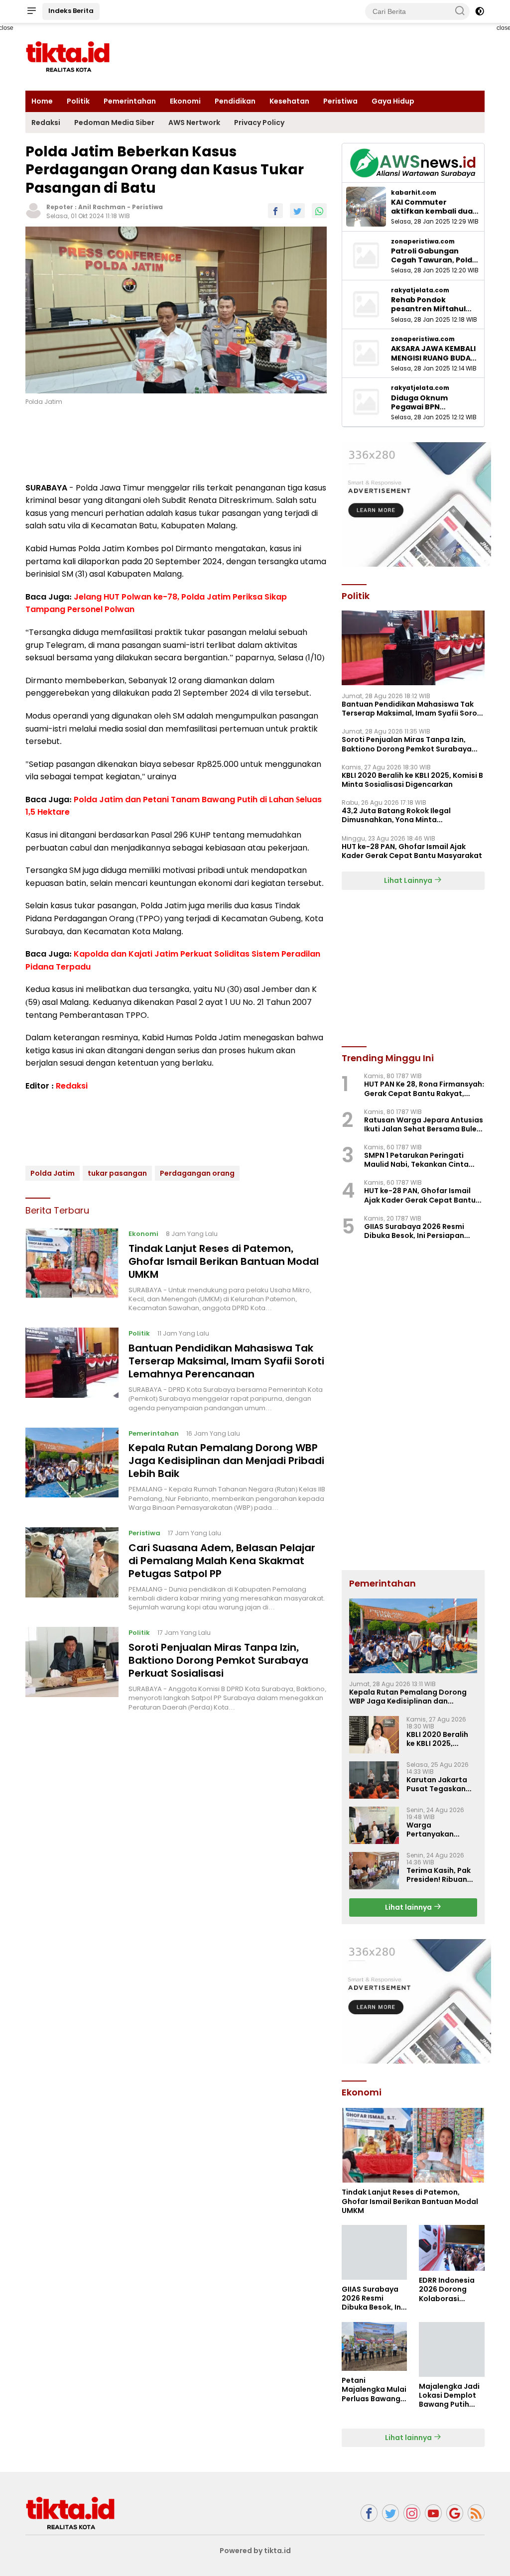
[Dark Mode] (480, 11)
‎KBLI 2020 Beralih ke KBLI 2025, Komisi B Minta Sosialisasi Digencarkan (412, 780)
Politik (78, 101)
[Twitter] (390, 2513)
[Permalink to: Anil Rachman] (33, 210)
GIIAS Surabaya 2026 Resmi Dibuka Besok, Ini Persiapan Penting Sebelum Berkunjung (416, 1231)
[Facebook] (369, 2513)
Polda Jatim (53, 1173)
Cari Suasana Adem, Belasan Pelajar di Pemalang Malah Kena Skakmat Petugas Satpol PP (222, 1561)
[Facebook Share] (275, 211)
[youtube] (433, 2513)
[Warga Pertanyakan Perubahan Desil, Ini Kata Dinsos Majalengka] (374, 1825)
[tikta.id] (70, 2512)
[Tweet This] (297, 211)
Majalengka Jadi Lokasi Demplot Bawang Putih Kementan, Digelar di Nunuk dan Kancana (449, 2395)
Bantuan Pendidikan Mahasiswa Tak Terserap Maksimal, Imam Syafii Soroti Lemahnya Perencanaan (226, 1361)
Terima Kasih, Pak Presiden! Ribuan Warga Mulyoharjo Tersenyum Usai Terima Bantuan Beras (440, 1875)
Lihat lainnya (409, 1907)
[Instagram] (412, 2513)
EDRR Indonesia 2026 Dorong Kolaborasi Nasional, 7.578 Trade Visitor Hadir (447, 2289)
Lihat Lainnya (409, 880)
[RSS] (476, 2513)
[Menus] (31, 11)
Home (42, 101)
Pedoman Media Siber (114, 123)
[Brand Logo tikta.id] (68, 56)
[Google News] (455, 2513)
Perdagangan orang (197, 1173)
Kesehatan (289, 101)
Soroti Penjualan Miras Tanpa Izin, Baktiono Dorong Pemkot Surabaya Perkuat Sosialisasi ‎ (218, 1660)
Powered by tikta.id (255, 2551)
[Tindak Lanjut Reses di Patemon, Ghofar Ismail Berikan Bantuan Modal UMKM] (72, 1270)
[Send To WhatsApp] (319, 211)
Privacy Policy (259, 123)
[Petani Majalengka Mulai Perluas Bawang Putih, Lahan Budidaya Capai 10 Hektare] (375, 2347)
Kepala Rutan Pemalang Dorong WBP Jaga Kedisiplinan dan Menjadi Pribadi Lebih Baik (226, 1461)
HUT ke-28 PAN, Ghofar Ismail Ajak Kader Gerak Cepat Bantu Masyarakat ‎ (413, 851)
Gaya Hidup (393, 101)
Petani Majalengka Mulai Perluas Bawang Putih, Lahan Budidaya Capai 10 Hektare (374, 2390)
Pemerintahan (130, 101)
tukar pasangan (117, 1173)
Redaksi (46, 123)
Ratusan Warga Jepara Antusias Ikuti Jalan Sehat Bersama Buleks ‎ (424, 1124)
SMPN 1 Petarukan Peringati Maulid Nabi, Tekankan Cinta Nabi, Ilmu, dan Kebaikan (416, 1160)
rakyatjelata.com (420, 290)
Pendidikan (235, 101)
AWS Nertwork (194, 123)
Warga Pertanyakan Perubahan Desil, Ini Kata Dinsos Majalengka (437, 1830)
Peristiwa (340, 101)
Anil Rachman (102, 207)
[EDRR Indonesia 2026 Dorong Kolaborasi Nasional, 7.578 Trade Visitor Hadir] (452, 2248)
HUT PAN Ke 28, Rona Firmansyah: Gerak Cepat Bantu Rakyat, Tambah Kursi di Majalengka (424, 1089)
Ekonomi (185, 101)
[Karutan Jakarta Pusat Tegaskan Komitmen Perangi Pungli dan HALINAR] (374, 1780)
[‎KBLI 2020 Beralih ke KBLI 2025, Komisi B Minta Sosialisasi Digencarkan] (374, 1735)
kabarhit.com (414, 193)
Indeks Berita (71, 11)
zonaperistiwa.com (423, 242)
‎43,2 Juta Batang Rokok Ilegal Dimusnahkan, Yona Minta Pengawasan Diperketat (396, 815)
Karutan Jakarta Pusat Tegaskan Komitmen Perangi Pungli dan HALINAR (441, 1784)
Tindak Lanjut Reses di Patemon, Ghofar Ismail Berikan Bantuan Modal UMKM (224, 1261)
